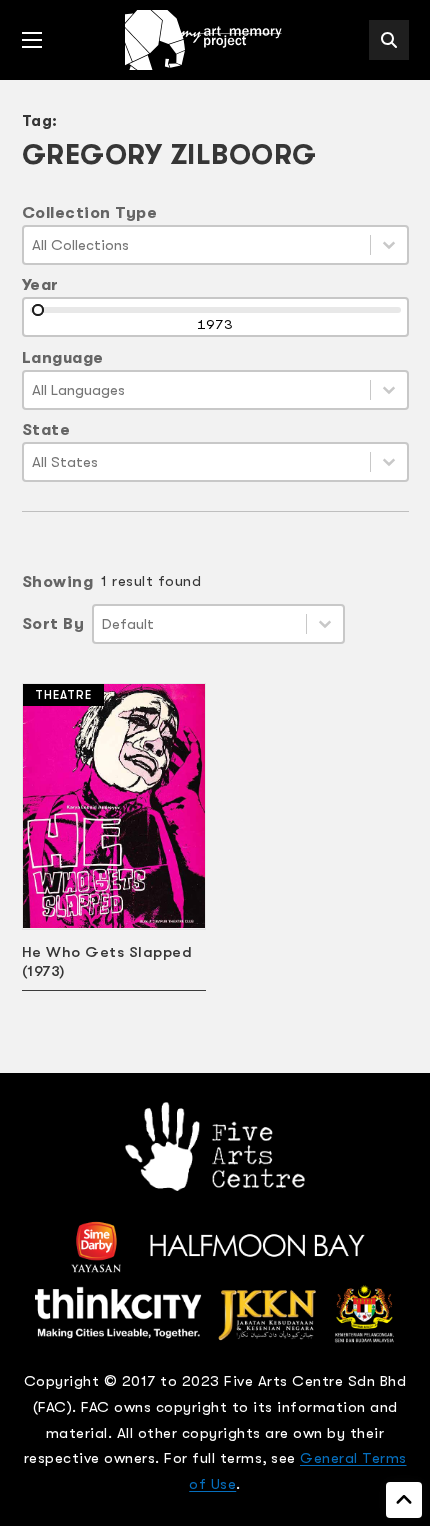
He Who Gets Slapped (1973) (107, 961)
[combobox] (197, 245)
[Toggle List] (389, 245)
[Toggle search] (389, 40)
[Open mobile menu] (32, 40)
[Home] (205, 40)
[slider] (38, 310)
